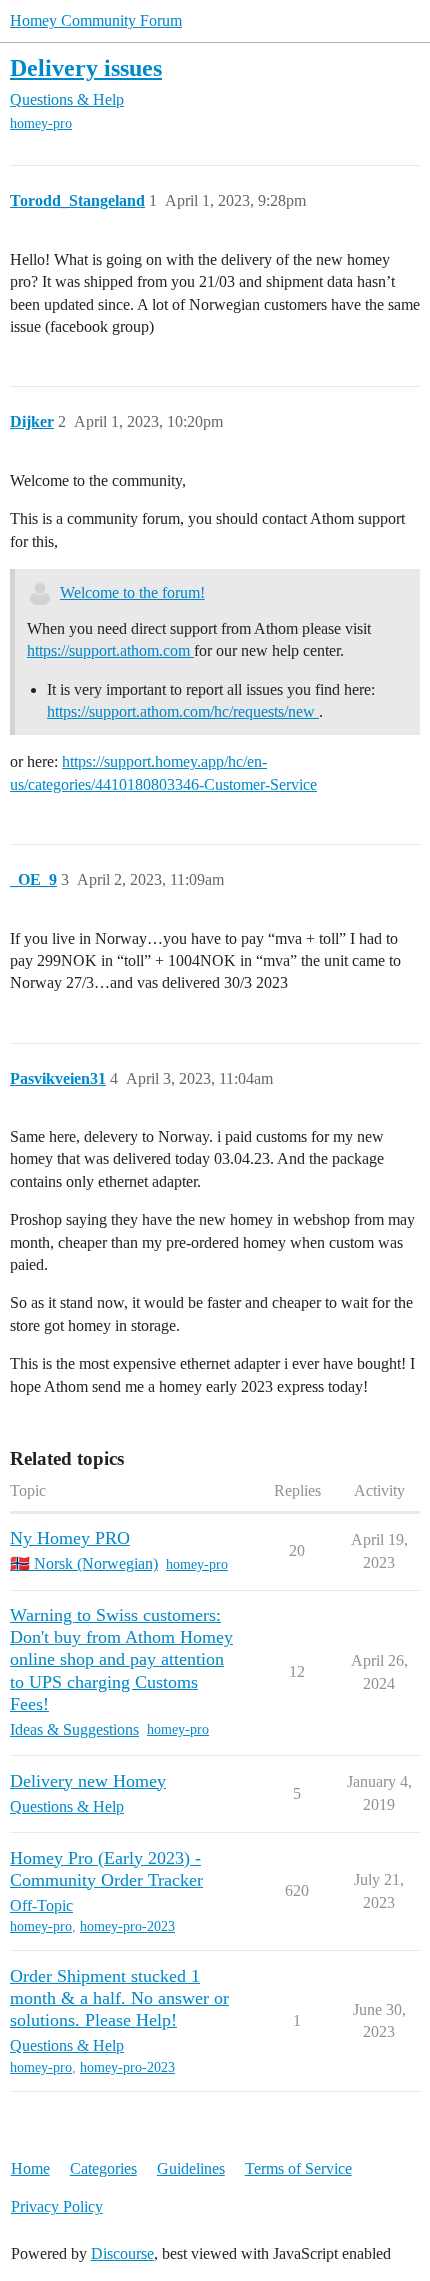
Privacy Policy (57, 2206)
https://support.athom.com (110, 650)
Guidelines (191, 2168)
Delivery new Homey (88, 1781)
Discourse (122, 2253)
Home (30, 2168)
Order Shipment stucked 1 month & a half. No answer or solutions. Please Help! (119, 1998)
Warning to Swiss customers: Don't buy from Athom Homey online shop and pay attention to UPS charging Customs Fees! (121, 1659)
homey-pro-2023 (127, 1926)
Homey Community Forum (96, 20)
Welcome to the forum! (132, 592)
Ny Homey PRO (70, 1538)
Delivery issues (86, 67)
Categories (103, 2168)
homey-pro (41, 123)
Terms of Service (298, 2168)
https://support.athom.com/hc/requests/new (183, 711)
